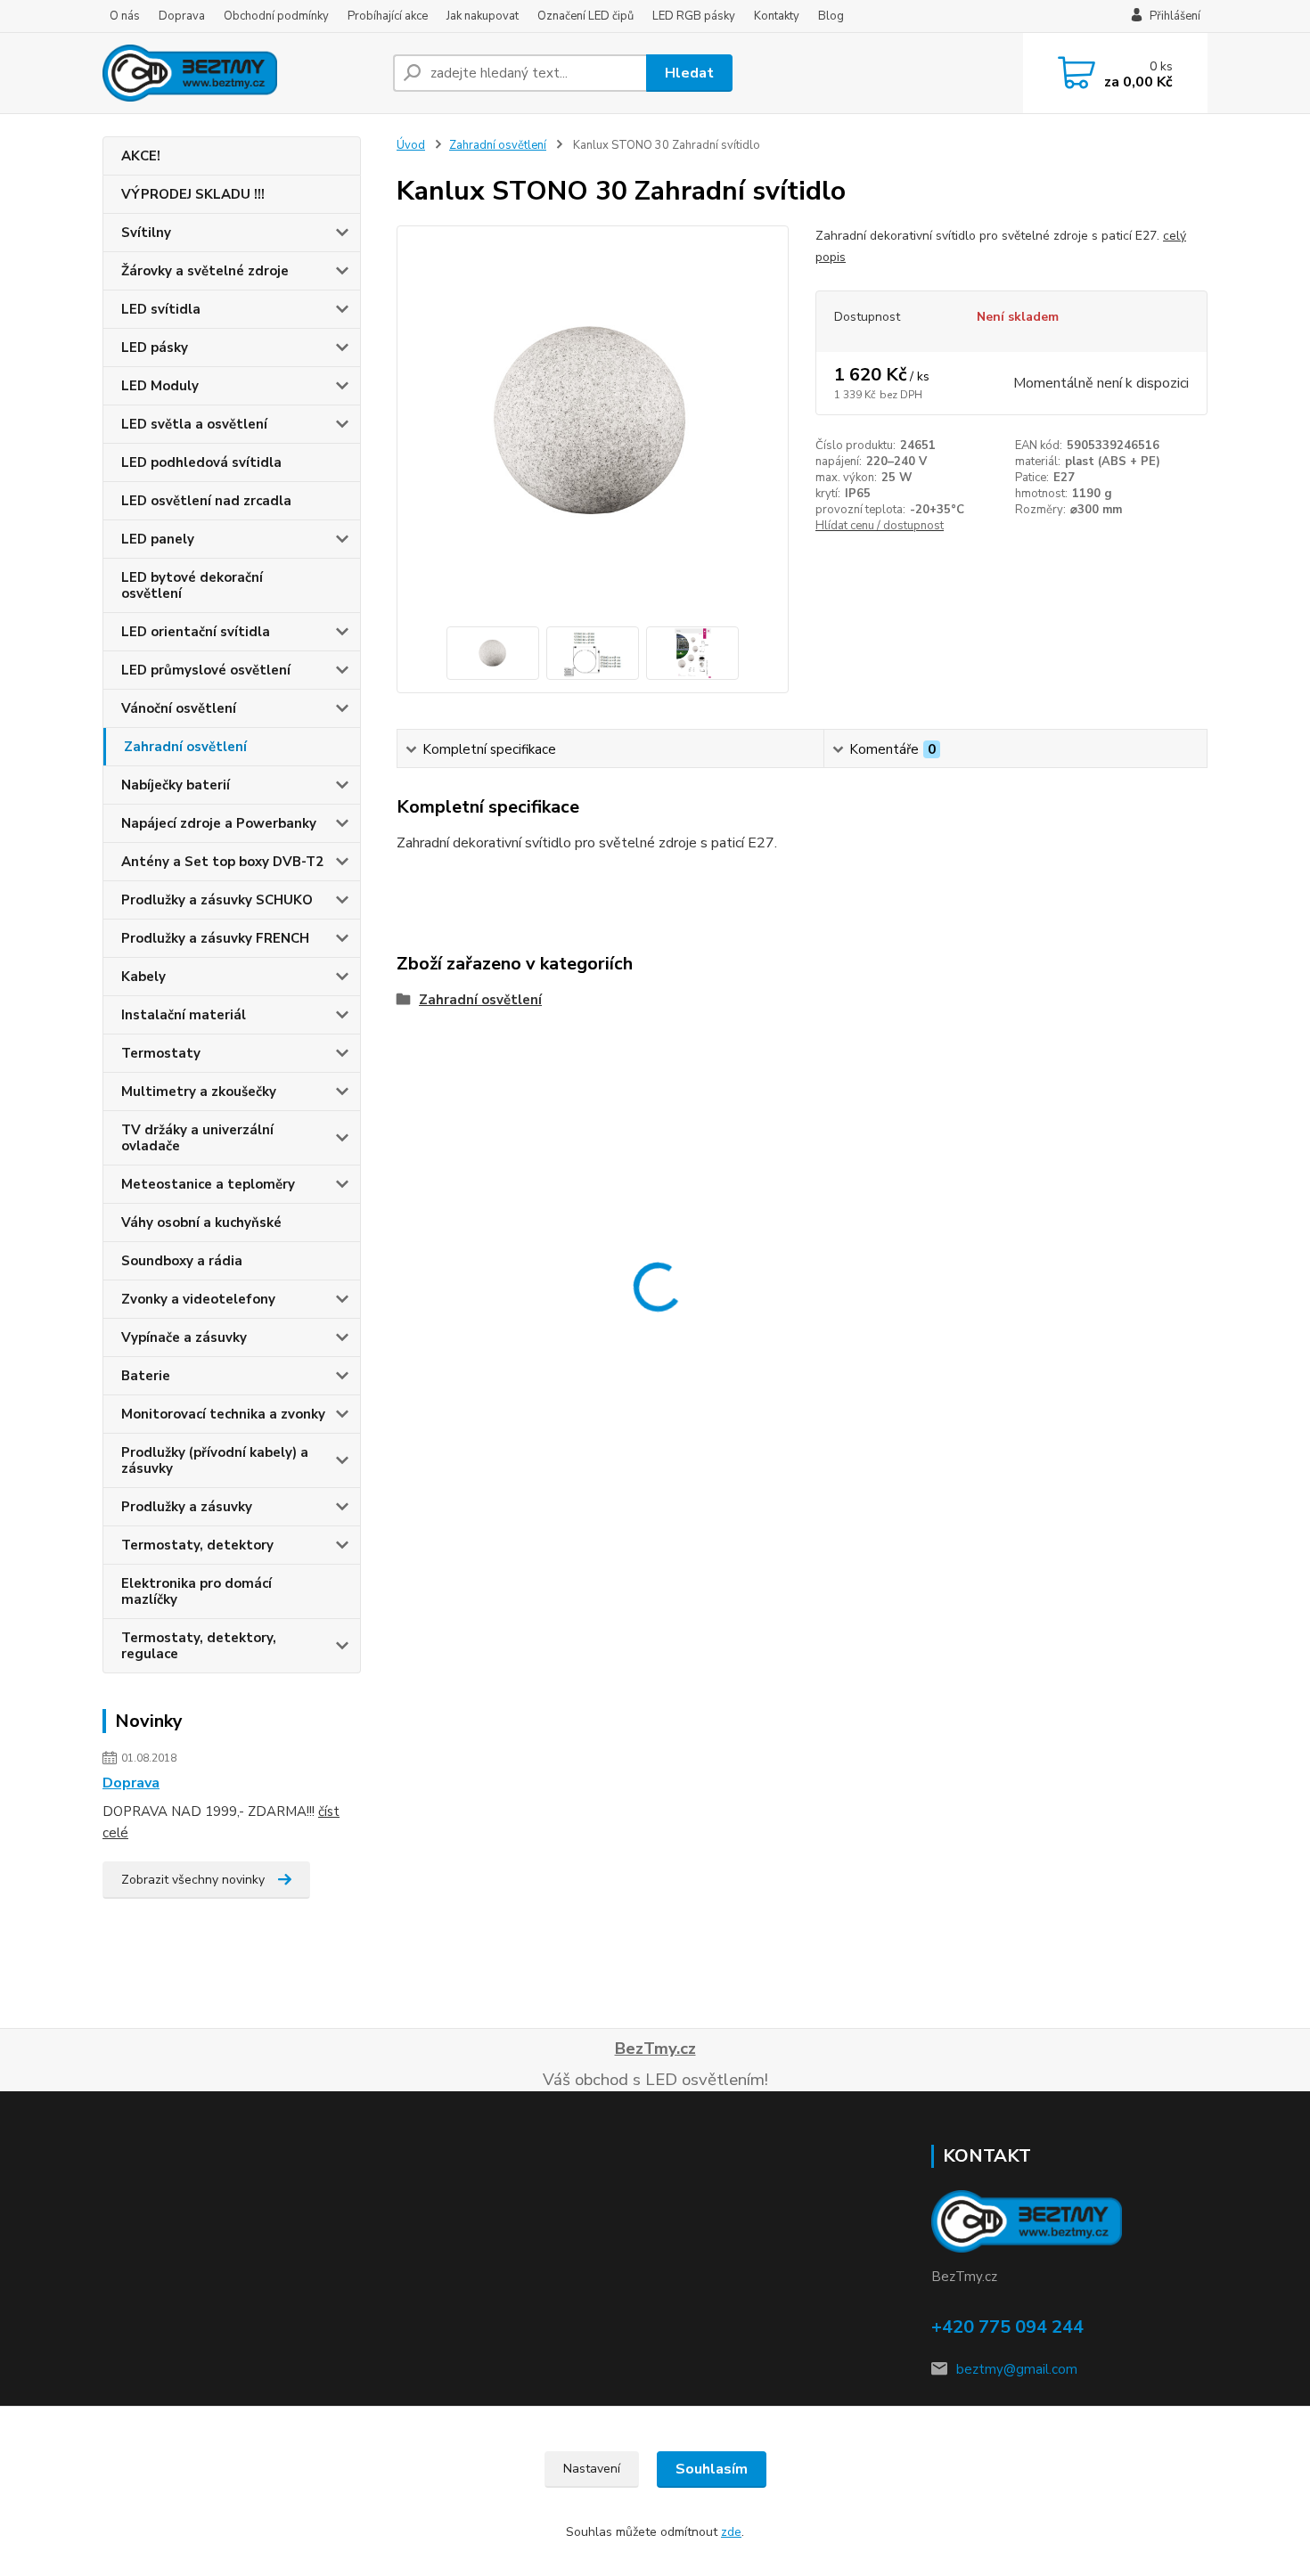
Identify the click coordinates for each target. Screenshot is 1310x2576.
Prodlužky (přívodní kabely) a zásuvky (215, 1460)
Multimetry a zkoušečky (199, 1092)
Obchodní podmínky (276, 16)
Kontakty (777, 16)
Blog (831, 16)
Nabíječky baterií (176, 785)
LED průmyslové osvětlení (206, 670)
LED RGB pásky (694, 16)
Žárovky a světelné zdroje (205, 271)
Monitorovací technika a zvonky (223, 1414)
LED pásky (155, 348)
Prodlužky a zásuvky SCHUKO (217, 900)
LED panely (158, 539)
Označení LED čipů (585, 16)
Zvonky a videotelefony (198, 1299)
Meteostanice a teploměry (208, 1184)
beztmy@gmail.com (1017, 2369)
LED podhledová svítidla (201, 462)
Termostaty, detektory (197, 1545)
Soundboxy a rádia (182, 1261)
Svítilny (146, 233)
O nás (125, 16)
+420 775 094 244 (1007, 2327)
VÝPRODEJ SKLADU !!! (193, 194)
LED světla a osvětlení (194, 424)
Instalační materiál (184, 1015)
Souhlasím (712, 2469)
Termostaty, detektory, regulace (199, 1646)
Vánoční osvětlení (179, 708)
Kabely (143, 977)
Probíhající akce (388, 16)
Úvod (411, 145)
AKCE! (141, 156)
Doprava (182, 16)
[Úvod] (241, 73)
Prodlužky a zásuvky (187, 1507)
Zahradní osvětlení (185, 747)
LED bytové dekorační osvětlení (192, 585)
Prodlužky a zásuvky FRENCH (215, 938)
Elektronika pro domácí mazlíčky (196, 1591)
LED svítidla (161, 309)
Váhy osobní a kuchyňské (201, 1223)
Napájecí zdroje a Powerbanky (219, 823)
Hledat (689, 73)
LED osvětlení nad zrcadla (206, 501)
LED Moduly (160, 386)
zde (731, 2532)
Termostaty (161, 1053)
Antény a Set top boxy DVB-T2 (222, 862)
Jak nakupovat (483, 16)
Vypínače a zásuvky (184, 1337)
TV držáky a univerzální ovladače (197, 1138)
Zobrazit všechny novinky (193, 1880)
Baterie (146, 1376)
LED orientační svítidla (196, 632)
